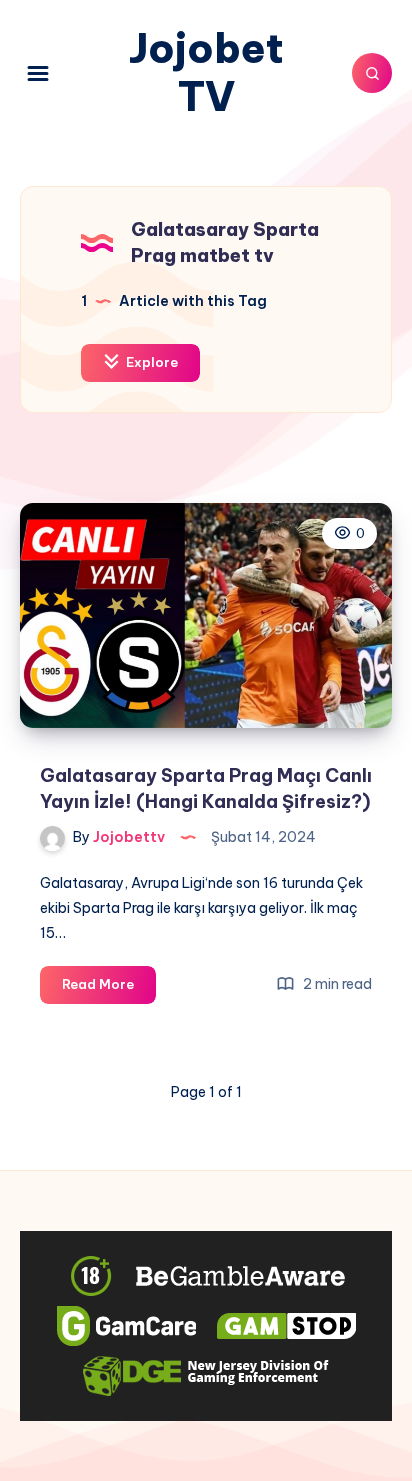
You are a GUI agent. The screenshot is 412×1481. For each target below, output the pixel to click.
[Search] (372, 73)
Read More (109, 989)
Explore (150, 362)
